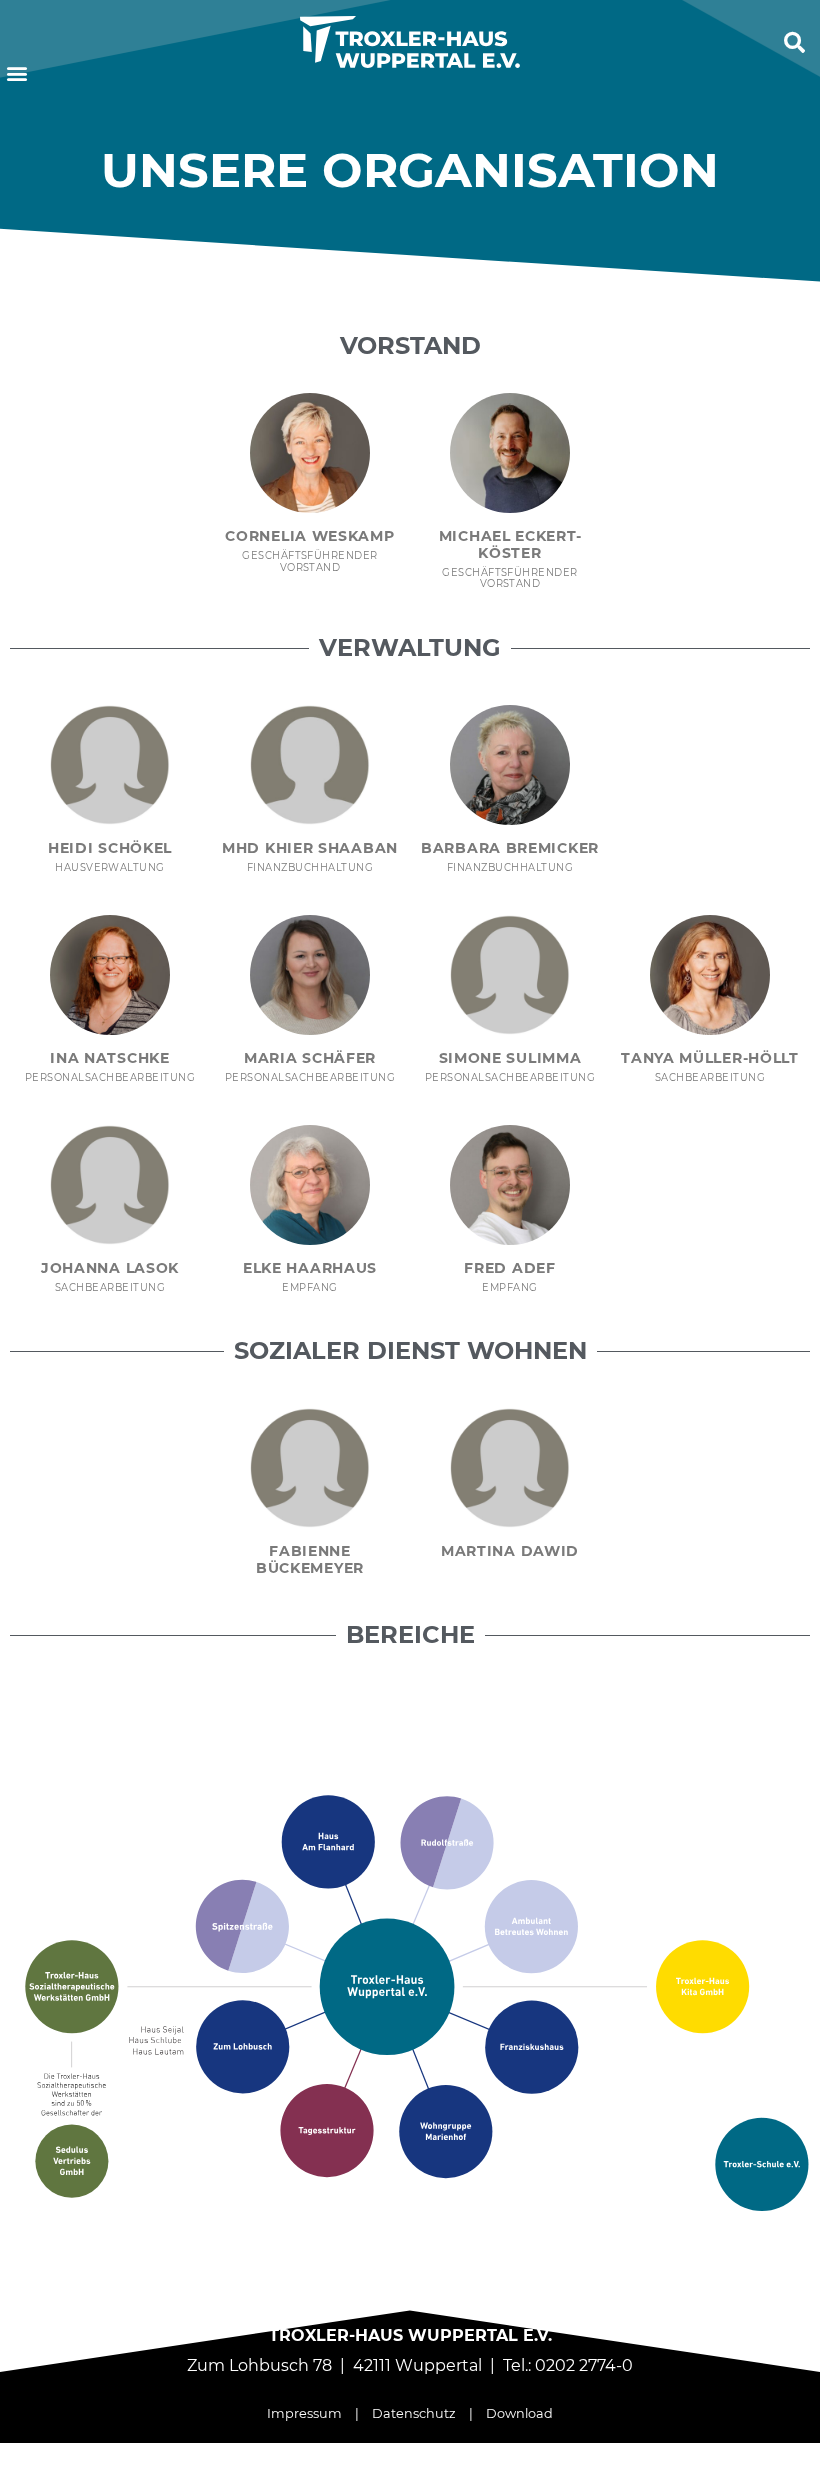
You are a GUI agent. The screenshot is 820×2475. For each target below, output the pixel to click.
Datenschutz (414, 2413)
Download (519, 2413)
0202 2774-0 (584, 2365)
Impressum (304, 2413)
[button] (16, 73)
